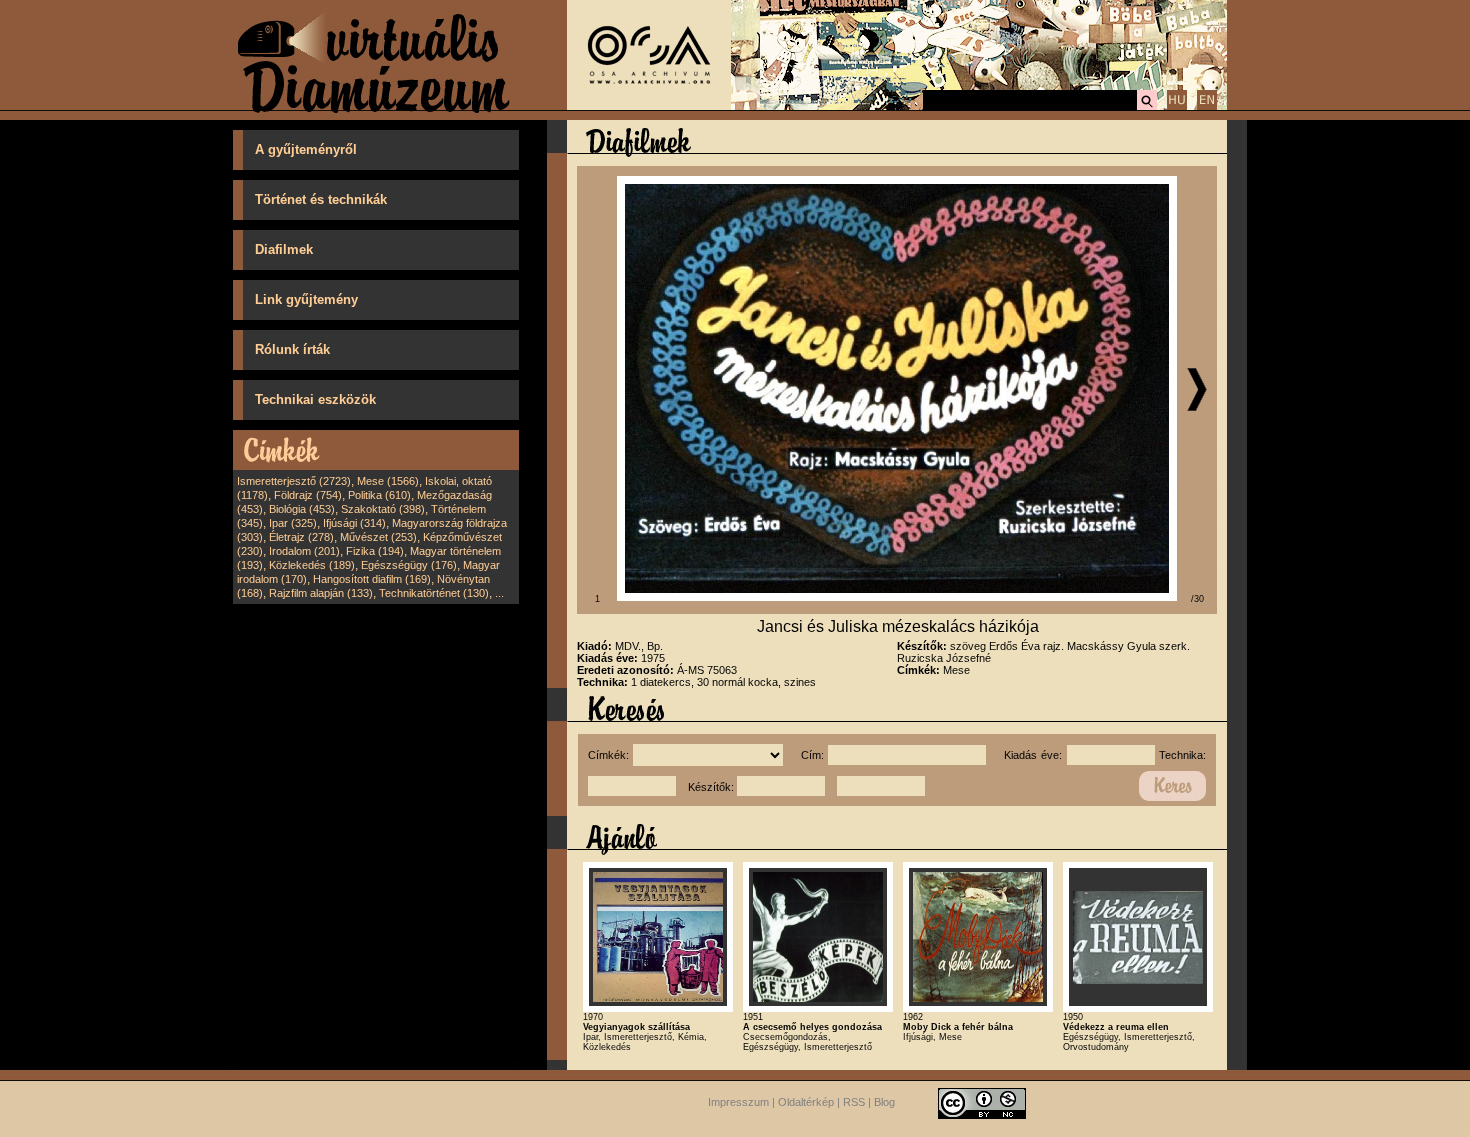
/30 (1197, 599)
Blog (884, 1102)
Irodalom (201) (304, 551)
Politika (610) (379, 495)
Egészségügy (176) (409, 565)
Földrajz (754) (308, 495)
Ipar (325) (293, 523)
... (499, 593)
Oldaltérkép (806, 1102)
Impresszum (738, 1102)
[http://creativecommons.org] (982, 1102)
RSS (854, 1102)
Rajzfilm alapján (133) (321, 593)
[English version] (1207, 107)
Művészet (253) (378, 537)
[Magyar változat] (1177, 107)
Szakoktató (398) (383, 509)
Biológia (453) (302, 509)
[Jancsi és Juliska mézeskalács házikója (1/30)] (897, 597)
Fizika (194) (375, 551)
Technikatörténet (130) (434, 593)
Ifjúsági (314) (354, 523)
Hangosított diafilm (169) (372, 579)
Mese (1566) (388, 481)
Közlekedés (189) (312, 565)
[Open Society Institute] (649, 106)
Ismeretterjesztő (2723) (294, 481)
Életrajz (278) (301, 537)
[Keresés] (1147, 107)
